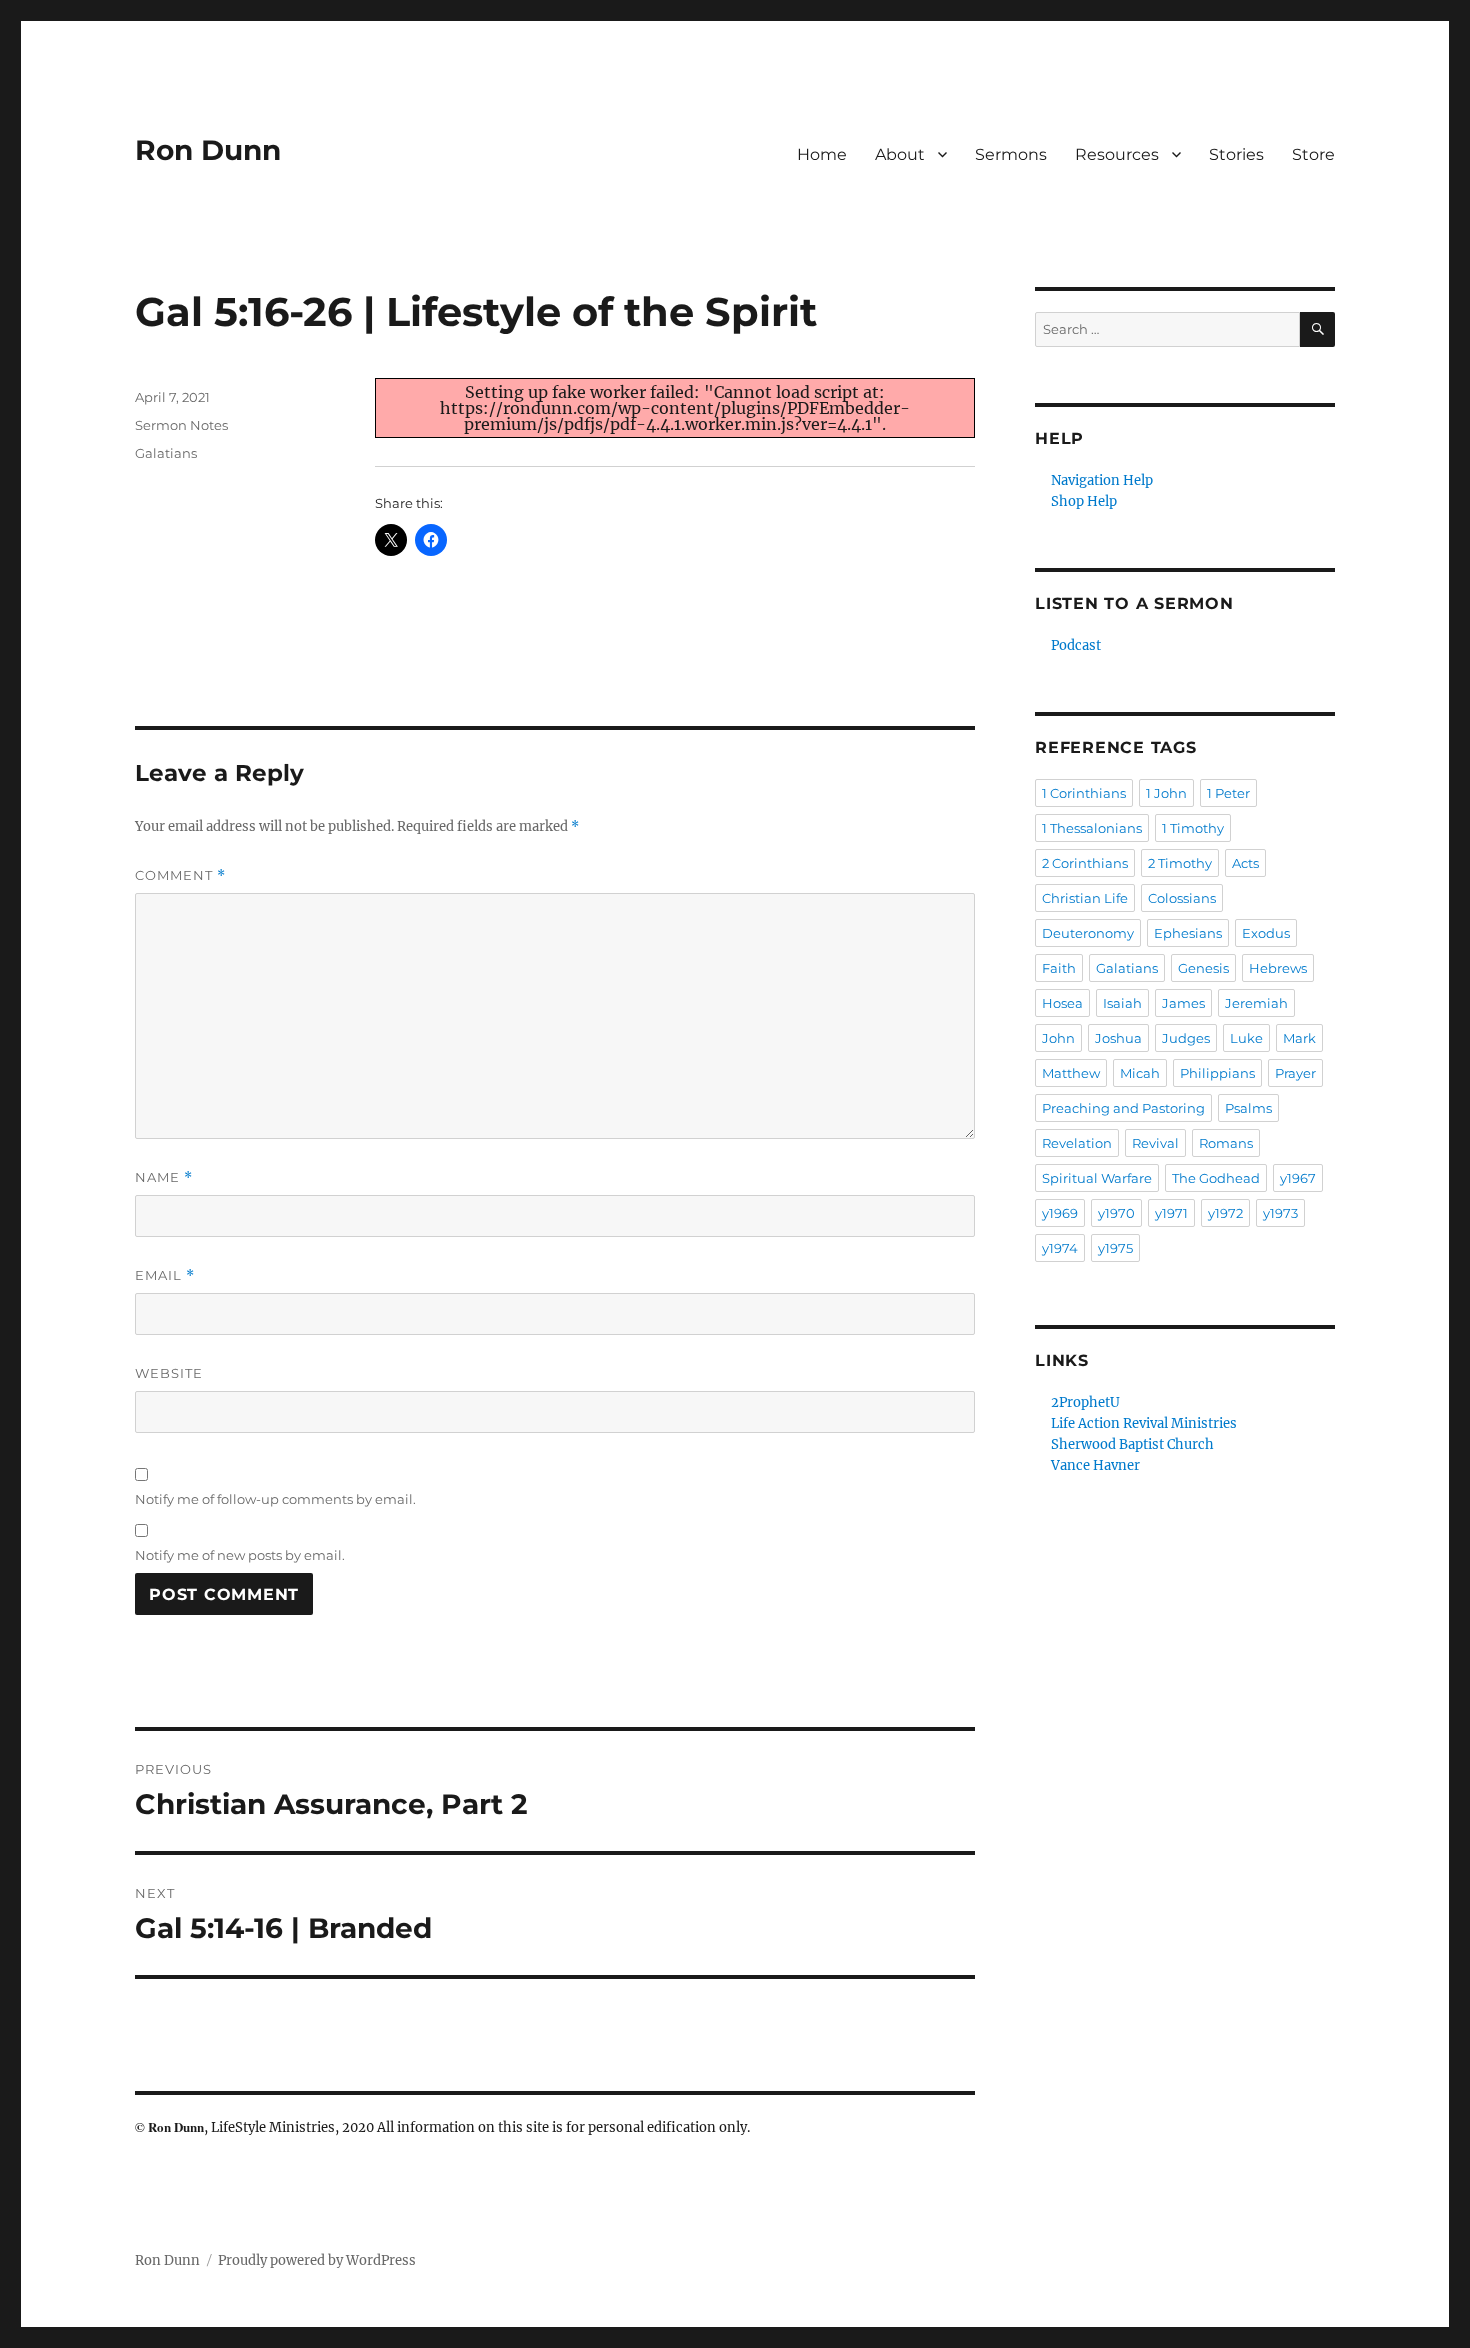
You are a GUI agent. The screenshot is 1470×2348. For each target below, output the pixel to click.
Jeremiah (1256, 1003)
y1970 (1116, 1213)
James (1183, 1003)
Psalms (1248, 1108)
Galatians (166, 453)
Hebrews (1278, 968)
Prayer (1295, 1073)
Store (1313, 154)
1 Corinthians (1084, 793)
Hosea (1062, 1003)
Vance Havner (1095, 1465)
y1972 (1225, 1213)
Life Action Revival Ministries (1144, 1423)
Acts (1245, 863)
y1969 (1060, 1213)
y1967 (1298, 1178)
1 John (1166, 793)
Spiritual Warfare (1097, 1178)
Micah (1140, 1073)
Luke (1246, 1038)
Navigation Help (1102, 480)
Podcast (1076, 645)
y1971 (1171, 1213)
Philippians (1217, 1073)
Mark (1299, 1038)
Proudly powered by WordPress (317, 2260)
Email (165, 1275)
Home (822, 154)
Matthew (1071, 1073)
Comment (180, 875)
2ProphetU (1085, 1402)
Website (169, 1373)
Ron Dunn (208, 150)
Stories (1236, 154)
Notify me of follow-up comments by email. (275, 1499)
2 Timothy (1180, 863)
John (1058, 1038)
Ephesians (1188, 933)
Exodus (1266, 933)
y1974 (1060, 1248)
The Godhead (1216, 1178)
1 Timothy (1193, 828)
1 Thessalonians (1092, 828)
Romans (1226, 1143)
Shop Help (1084, 501)
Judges (1186, 1038)
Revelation (1077, 1143)
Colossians (1182, 898)
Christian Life (1085, 898)
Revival (1155, 1143)
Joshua (1118, 1038)
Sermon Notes (181, 425)
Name (164, 1177)
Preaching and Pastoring (1123, 1108)
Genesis (1203, 968)
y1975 (1115, 1248)
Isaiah (1122, 1003)
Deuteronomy (1088, 933)
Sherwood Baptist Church (1132, 1444)
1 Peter (1228, 793)
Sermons (1011, 154)
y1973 (1280, 1213)
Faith (1059, 968)
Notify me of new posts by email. (240, 1555)
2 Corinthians (1085, 863)
